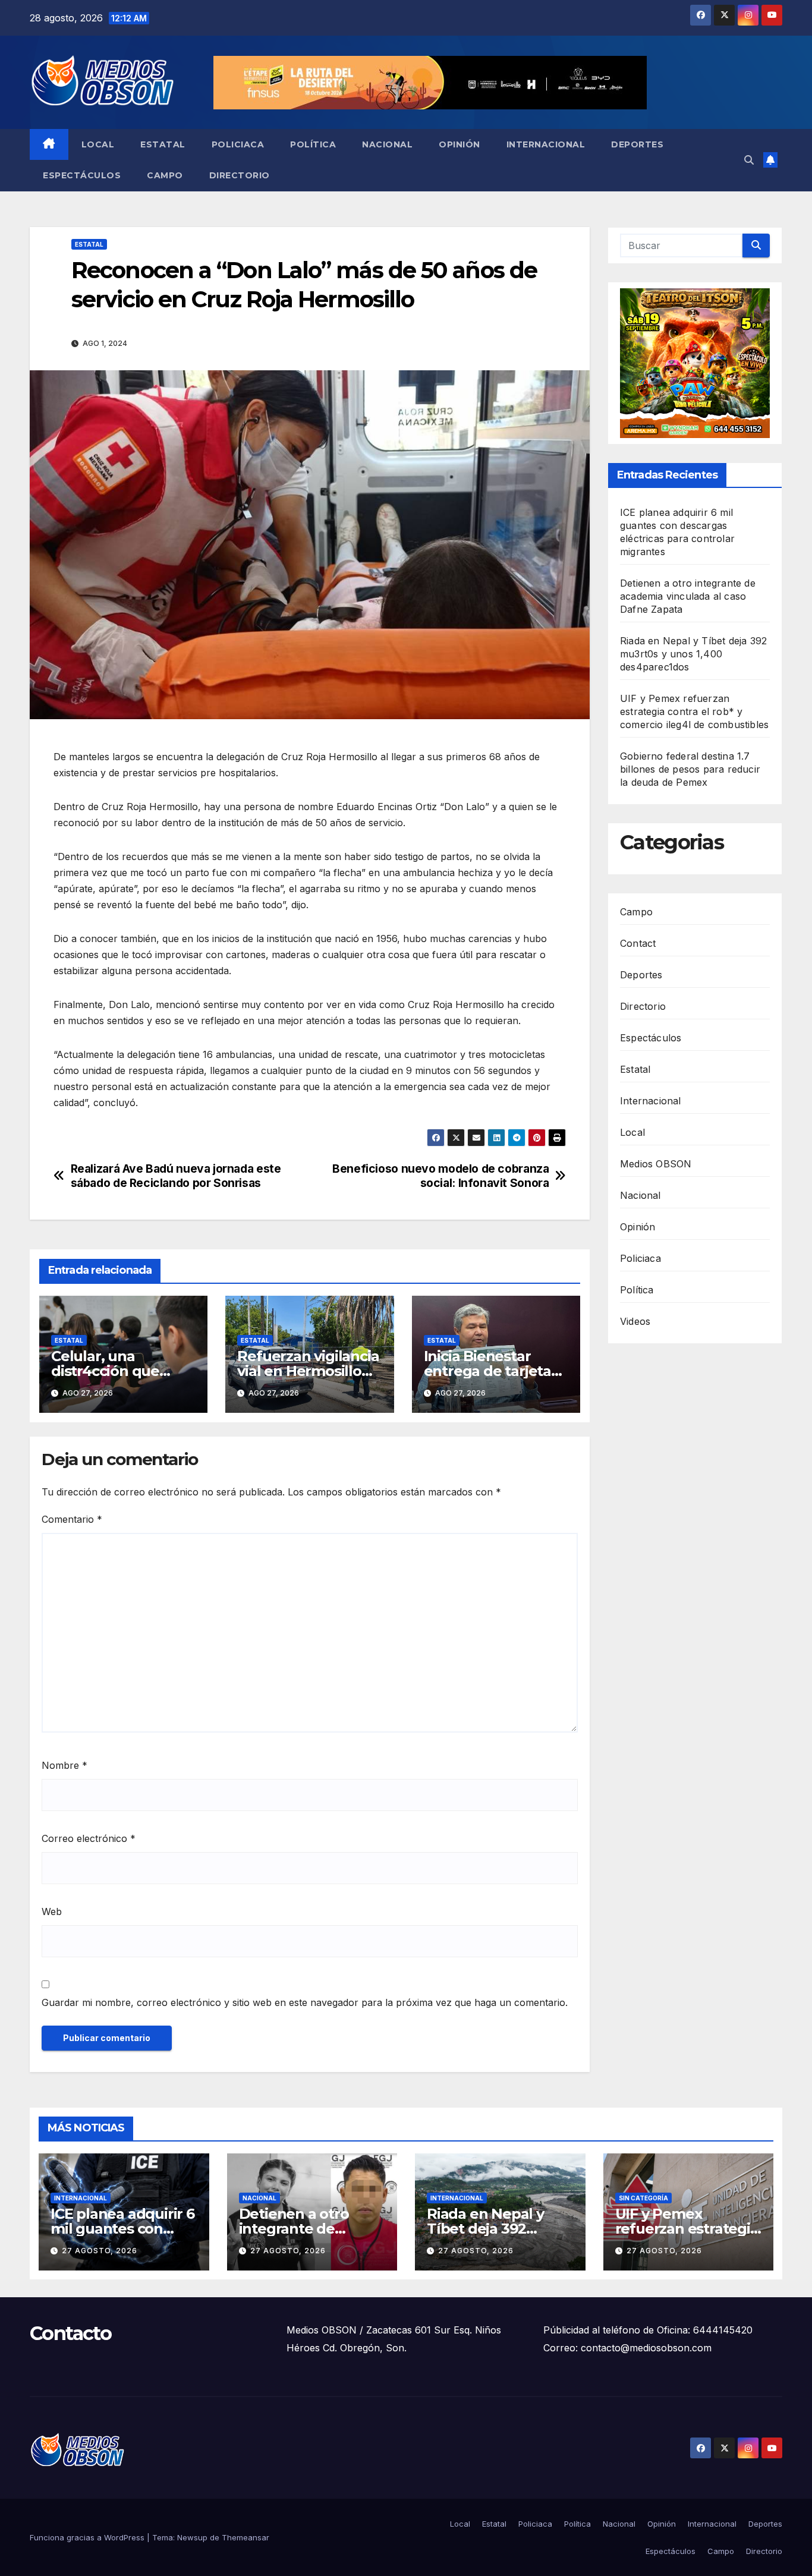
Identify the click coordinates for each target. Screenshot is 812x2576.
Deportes (637, 144)
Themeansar (246, 2537)
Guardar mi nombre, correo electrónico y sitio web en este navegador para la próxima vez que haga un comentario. (305, 2002)
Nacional (387, 144)
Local (98, 144)
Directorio (240, 175)
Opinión (459, 144)
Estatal (163, 144)
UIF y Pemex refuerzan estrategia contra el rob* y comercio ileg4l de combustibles (694, 711)
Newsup (192, 2537)
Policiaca (238, 144)
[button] (749, 160)
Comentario (72, 1519)
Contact (638, 943)
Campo (165, 175)
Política (313, 144)
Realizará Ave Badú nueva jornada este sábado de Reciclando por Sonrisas (176, 1176)
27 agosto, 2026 (100, 2251)
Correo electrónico (89, 1838)
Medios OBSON (656, 1164)
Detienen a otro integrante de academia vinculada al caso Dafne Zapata (688, 596)
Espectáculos (82, 175)
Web (52, 1911)
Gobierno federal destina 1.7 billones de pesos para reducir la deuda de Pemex (690, 769)
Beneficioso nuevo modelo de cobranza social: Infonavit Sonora (440, 1176)
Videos (635, 1321)
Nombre (64, 1765)
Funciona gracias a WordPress (88, 2537)
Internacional (546, 144)
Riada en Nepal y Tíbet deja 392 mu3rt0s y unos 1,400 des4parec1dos (693, 654)
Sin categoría (643, 2198)
